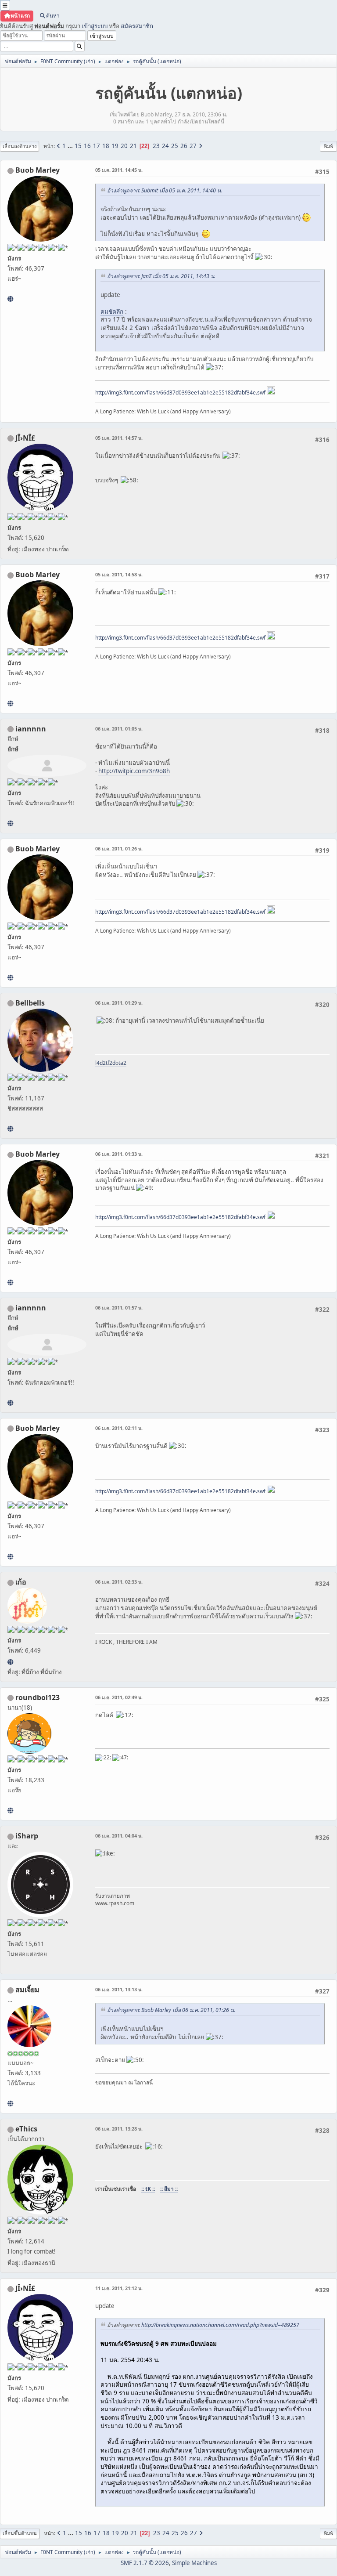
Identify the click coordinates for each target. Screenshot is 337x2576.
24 (165, 146)
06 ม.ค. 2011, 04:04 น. (119, 1836)
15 (78, 146)
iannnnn (31, 729)
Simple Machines (194, 2563)
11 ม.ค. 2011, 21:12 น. (119, 2288)
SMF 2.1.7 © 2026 (145, 2563)
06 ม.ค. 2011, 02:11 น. (119, 1428)
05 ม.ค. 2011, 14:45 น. (119, 170)
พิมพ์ (328, 146)
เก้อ (21, 1582)
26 (184, 146)
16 (87, 146)
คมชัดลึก (112, 311)
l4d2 (100, 1063)
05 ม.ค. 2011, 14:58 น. (119, 574)
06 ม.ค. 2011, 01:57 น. (119, 1308)
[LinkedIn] (10, 299)
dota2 (119, 1063)
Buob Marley (38, 170)
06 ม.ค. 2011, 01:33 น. (119, 1154)
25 (175, 146)
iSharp (27, 1836)
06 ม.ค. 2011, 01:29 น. (119, 1003)
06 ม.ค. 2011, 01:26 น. (119, 848)
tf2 (109, 1063)
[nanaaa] (10, 1810)
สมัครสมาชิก (137, 26)
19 (115, 146)
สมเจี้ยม (27, 1990)
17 (97, 146)
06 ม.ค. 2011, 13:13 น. (119, 1989)
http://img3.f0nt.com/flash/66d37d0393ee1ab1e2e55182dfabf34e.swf (180, 393)
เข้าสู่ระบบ (95, 26)
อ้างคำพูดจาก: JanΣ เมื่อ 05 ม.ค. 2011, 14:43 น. (161, 276)
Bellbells (30, 1003)
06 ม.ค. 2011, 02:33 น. (119, 1582)
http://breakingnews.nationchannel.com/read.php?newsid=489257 (220, 2325)
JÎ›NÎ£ (25, 438)
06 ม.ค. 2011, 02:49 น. (119, 1697)
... (71, 146)
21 (133, 146)
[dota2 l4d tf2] (10, 1129)
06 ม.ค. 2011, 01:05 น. (119, 729)
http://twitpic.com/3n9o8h (134, 771)
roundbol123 (38, 1697)
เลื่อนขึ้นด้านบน (20, 2533)
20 (124, 146)
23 (156, 146)
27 (193, 146)
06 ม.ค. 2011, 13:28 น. (119, 2129)
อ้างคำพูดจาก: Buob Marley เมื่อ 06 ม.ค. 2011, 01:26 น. (171, 2010)
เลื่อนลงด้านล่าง (20, 146)
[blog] (10, 2103)
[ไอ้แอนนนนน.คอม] (10, 823)
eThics (26, 2129)
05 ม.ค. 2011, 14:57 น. (119, 438)
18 (106, 146)
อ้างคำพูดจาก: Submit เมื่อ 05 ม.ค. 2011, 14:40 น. (165, 190)
